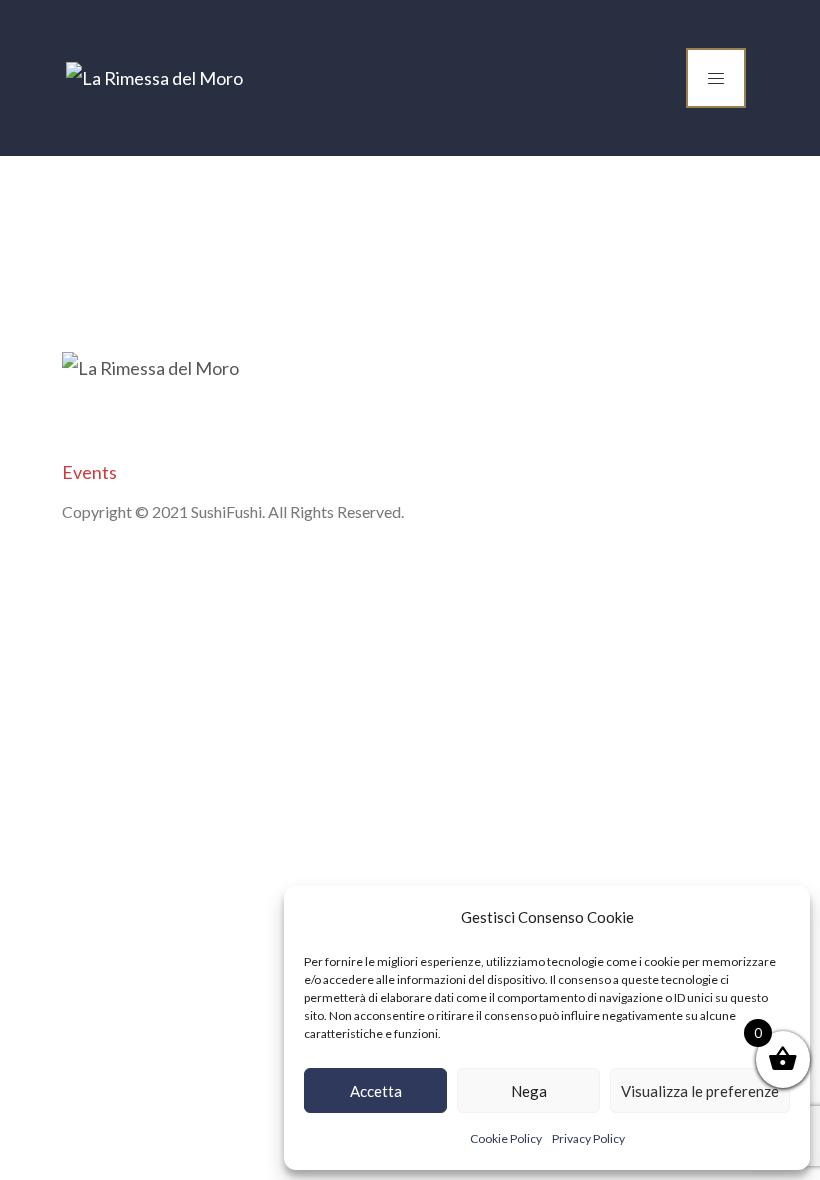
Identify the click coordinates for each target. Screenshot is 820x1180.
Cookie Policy (506, 1138)
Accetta (376, 1091)
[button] (780, 917)
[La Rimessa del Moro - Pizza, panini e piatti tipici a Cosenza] (154, 78)
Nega (529, 1091)
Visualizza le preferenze (700, 1091)
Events (89, 472)
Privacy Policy (588, 1138)
